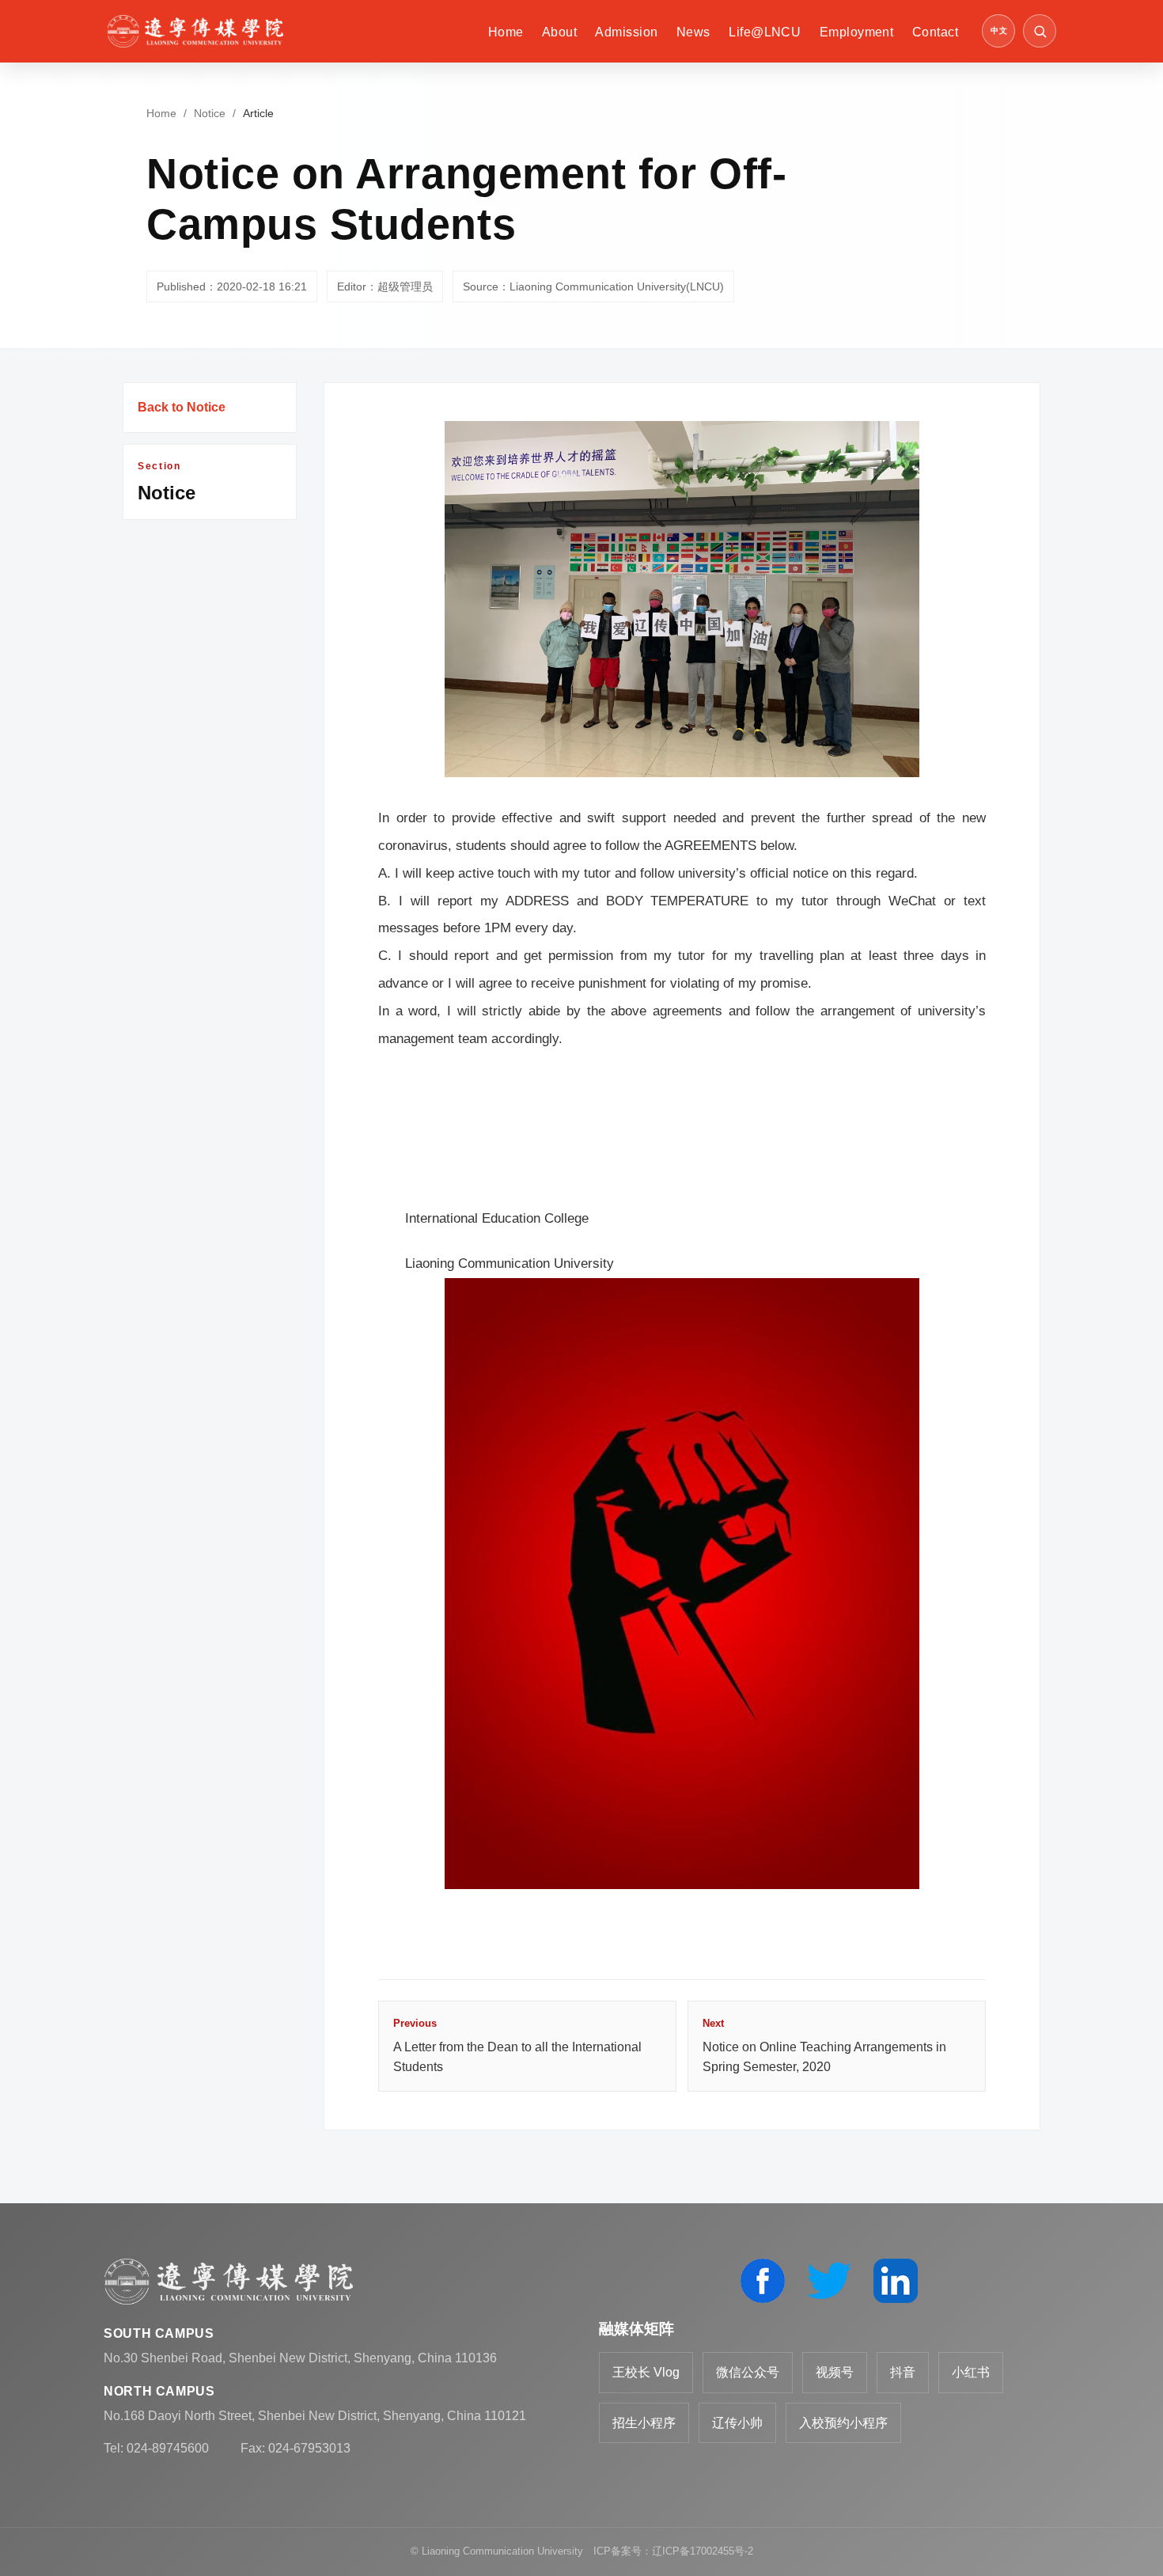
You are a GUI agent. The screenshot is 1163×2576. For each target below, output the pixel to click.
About (559, 32)
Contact (935, 32)
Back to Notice (182, 407)
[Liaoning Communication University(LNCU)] (195, 31)
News (693, 32)
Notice (210, 113)
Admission (626, 32)
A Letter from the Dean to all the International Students (517, 2045)
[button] (1040, 31)
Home (506, 32)
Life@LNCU (765, 32)
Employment (857, 32)
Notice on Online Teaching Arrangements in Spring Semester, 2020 (824, 2045)
